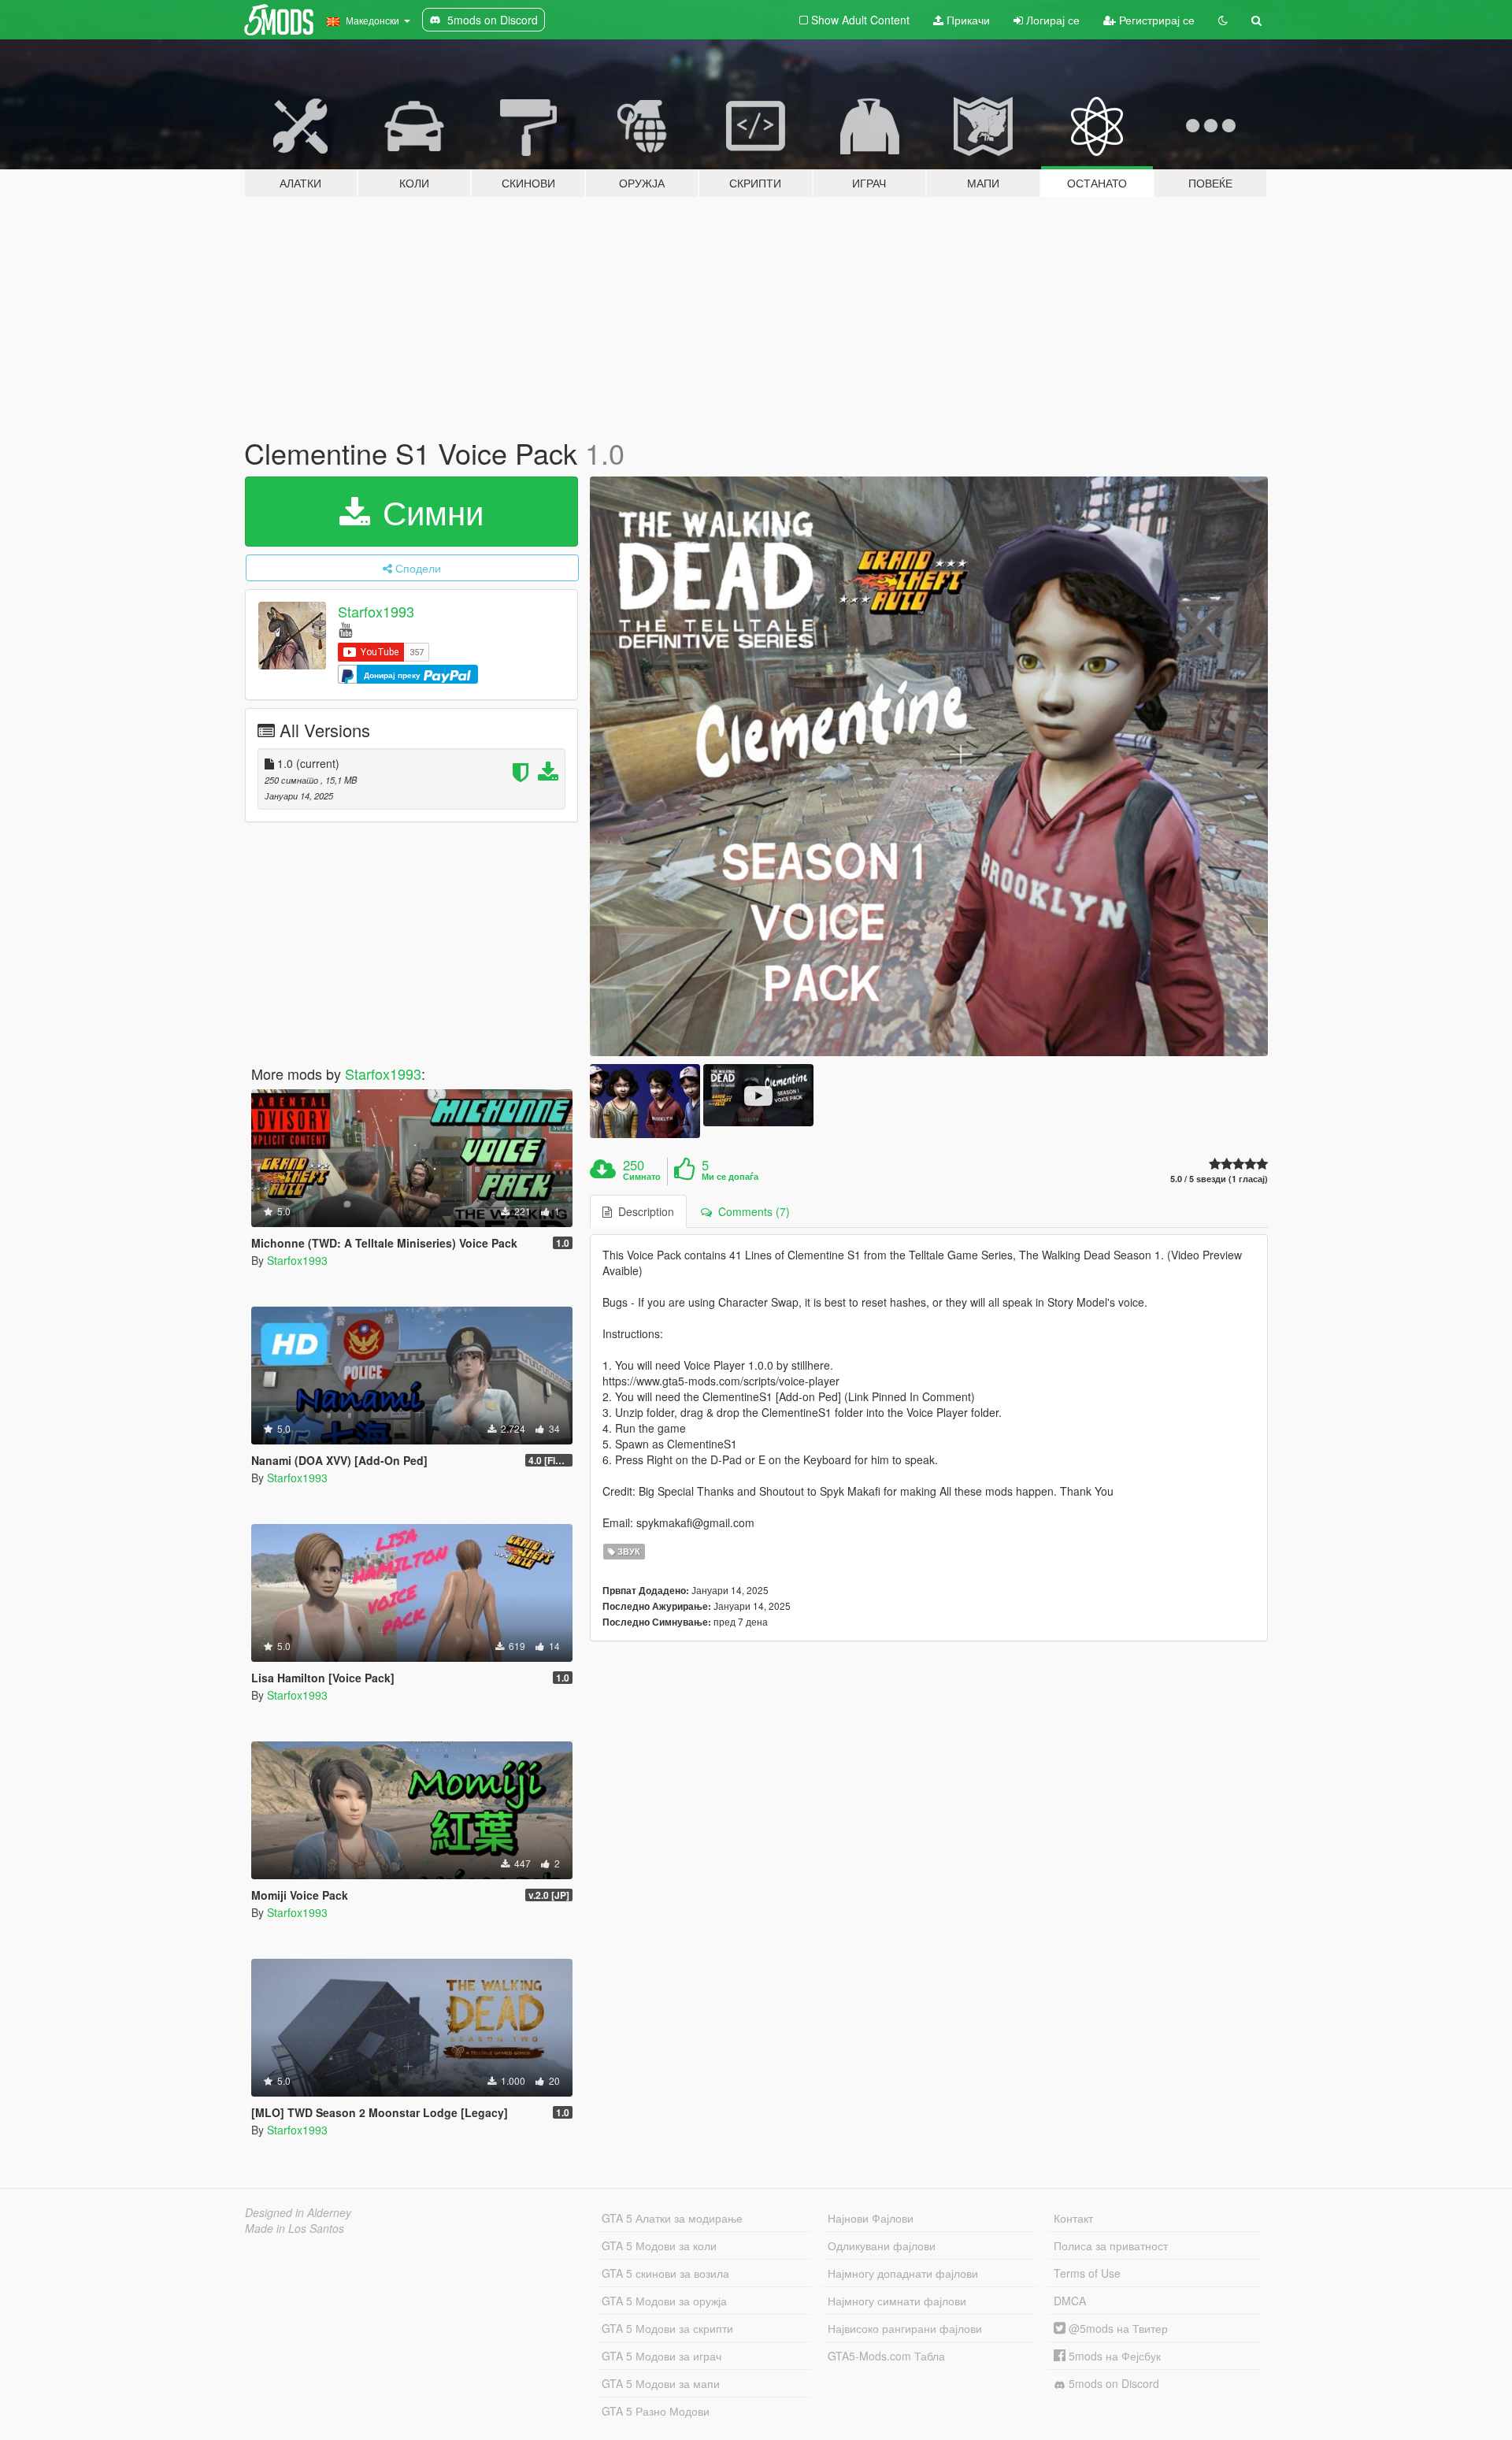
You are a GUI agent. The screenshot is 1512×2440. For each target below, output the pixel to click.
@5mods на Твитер (1117, 2328)
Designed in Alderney (298, 2212)
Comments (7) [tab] (751, 1211)
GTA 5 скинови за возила (665, 2273)
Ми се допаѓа (730, 1177)
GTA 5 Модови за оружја (664, 2301)
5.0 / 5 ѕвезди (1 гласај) (1219, 1179)
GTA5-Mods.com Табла (886, 2356)
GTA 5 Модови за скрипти (667, 2328)
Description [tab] (643, 1211)
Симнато (642, 1177)
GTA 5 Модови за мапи (661, 2383)
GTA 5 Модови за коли (659, 2245)
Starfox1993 (376, 611)
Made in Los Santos (295, 2228)
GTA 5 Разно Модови (656, 2411)
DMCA (1070, 2301)
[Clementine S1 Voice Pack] (929, 767)
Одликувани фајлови (882, 2245)
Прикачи (967, 20)
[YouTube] (345, 629)
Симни (428, 511)
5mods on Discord (1112, 2383)
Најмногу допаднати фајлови (903, 2273)
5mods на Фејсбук (1113, 2356)
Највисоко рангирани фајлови (905, 2328)
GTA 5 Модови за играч (661, 2356)
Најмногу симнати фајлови (897, 2301)
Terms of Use (1087, 2273)
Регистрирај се (1155, 20)
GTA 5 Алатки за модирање (672, 2218)
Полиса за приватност (1111, 2245)
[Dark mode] (1223, 20)
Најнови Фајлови (871, 2218)
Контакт (1073, 2218)
